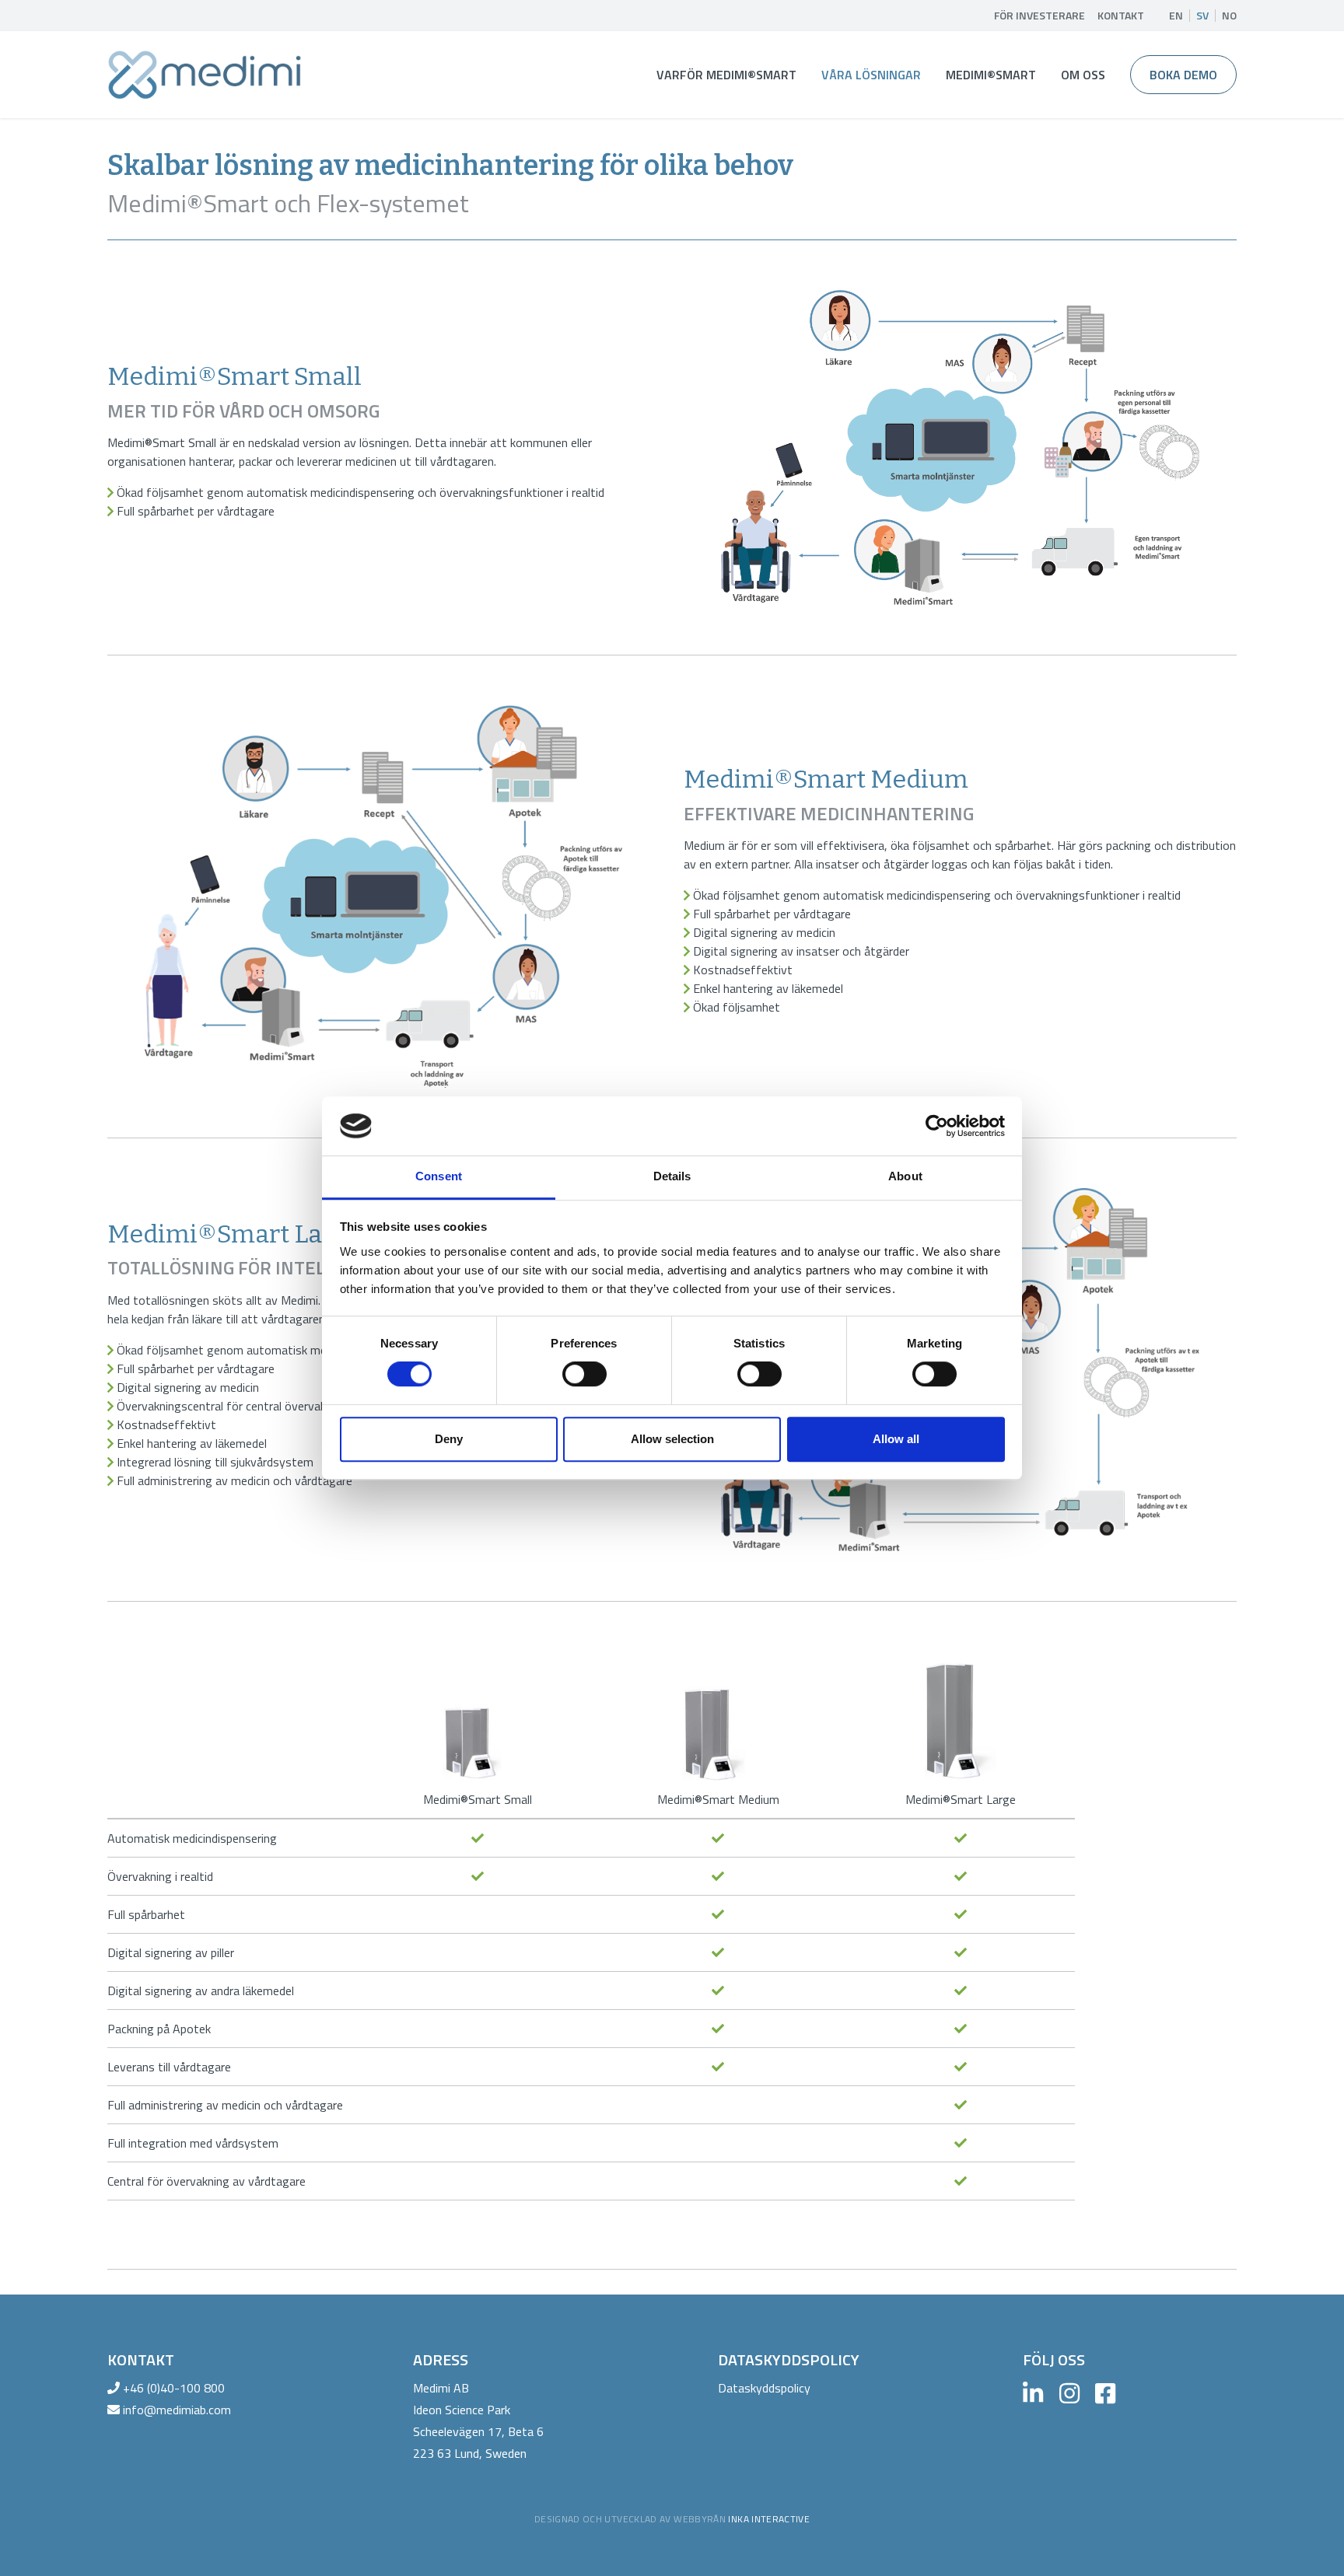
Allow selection (672, 1439)
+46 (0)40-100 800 (174, 2388)
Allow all (896, 1439)
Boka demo (1183, 75)
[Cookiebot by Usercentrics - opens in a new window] (937, 1126)
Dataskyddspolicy (764, 2388)
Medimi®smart (991, 75)
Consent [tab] (439, 1177)
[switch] (584, 1374)
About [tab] (905, 1177)
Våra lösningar (871, 75)
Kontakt (1121, 16)
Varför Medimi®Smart (726, 75)
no (1229, 16)
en (1176, 16)
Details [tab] (672, 1177)
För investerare (1039, 16)
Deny (449, 1439)
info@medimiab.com (177, 2410)
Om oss (1083, 75)
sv (1202, 16)
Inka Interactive (769, 2519)
